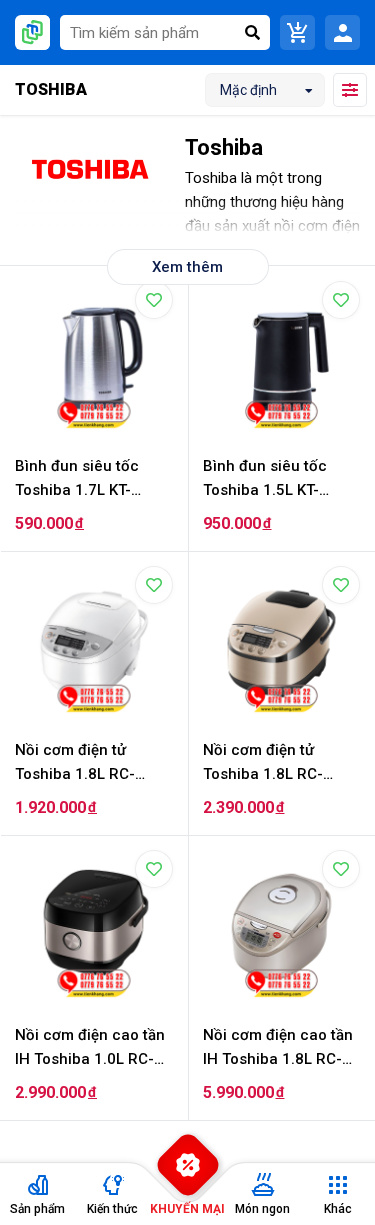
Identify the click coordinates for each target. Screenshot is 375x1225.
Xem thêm (187, 267)
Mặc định (248, 90)
